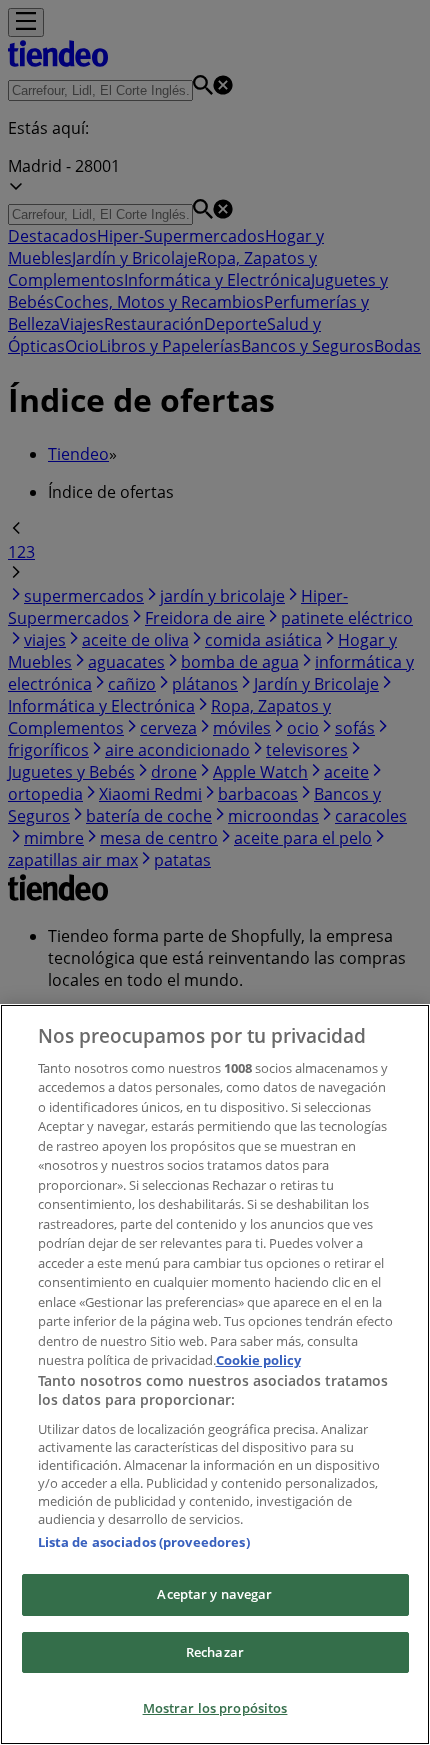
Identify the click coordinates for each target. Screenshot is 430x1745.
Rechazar (215, 1652)
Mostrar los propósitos (215, 1708)
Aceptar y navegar (214, 1594)
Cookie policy (258, 1360)
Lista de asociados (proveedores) (144, 1542)
